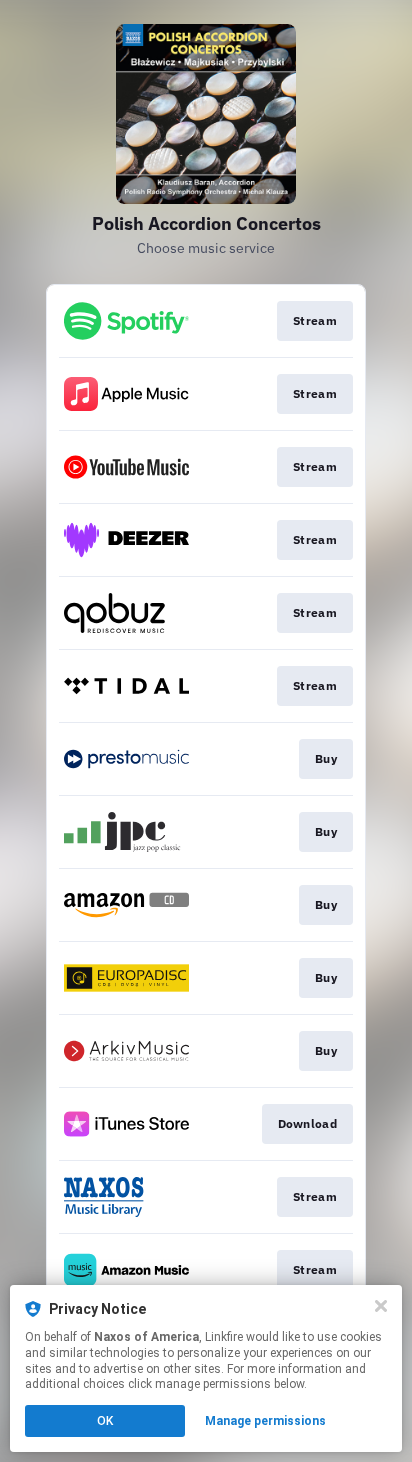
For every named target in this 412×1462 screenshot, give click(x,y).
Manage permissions (265, 1421)
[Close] (381, 1306)
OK (105, 1421)
